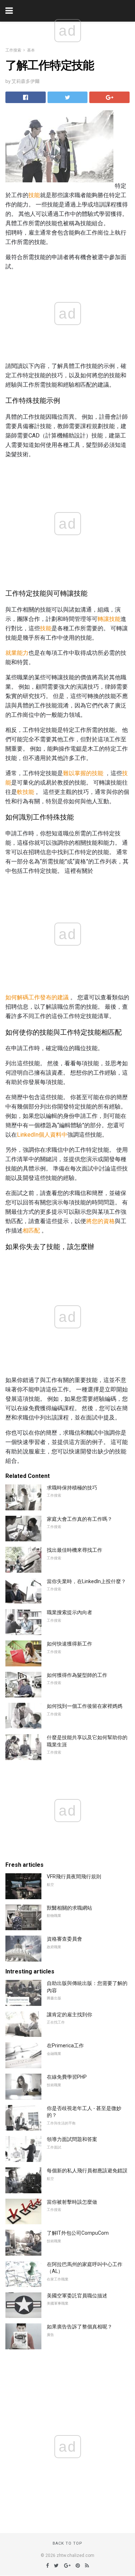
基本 (31, 50)
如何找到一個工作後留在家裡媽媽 (85, 1706)
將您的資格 (100, 1221)
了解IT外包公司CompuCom (78, 2233)
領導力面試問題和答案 (72, 2139)
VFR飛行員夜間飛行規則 (74, 1877)
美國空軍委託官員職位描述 (77, 2296)
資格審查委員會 (64, 1939)
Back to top (67, 2543)
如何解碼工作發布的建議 (37, 997)
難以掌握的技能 (83, 773)
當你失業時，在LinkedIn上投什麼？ (86, 1581)
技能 (34, 195)
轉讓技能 (109, 619)
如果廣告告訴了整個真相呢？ (80, 2327)
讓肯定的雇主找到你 (69, 2015)
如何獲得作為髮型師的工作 (77, 1675)
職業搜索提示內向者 (69, 1612)
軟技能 (26, 792)
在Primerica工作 (65, 2046)
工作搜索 (13, 50)
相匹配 (31, 1231)
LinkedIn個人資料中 (42, 1135)
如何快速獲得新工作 (69, 1644)
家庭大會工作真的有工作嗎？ (80, 1519)
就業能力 (17, 653)
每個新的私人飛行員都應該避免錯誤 (87, 2171)
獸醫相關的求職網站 (69, 1908)
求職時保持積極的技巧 (72, 1488)
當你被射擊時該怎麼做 (72, 2202)
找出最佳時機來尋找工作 (75, 1550)
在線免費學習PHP (67, 2077)
